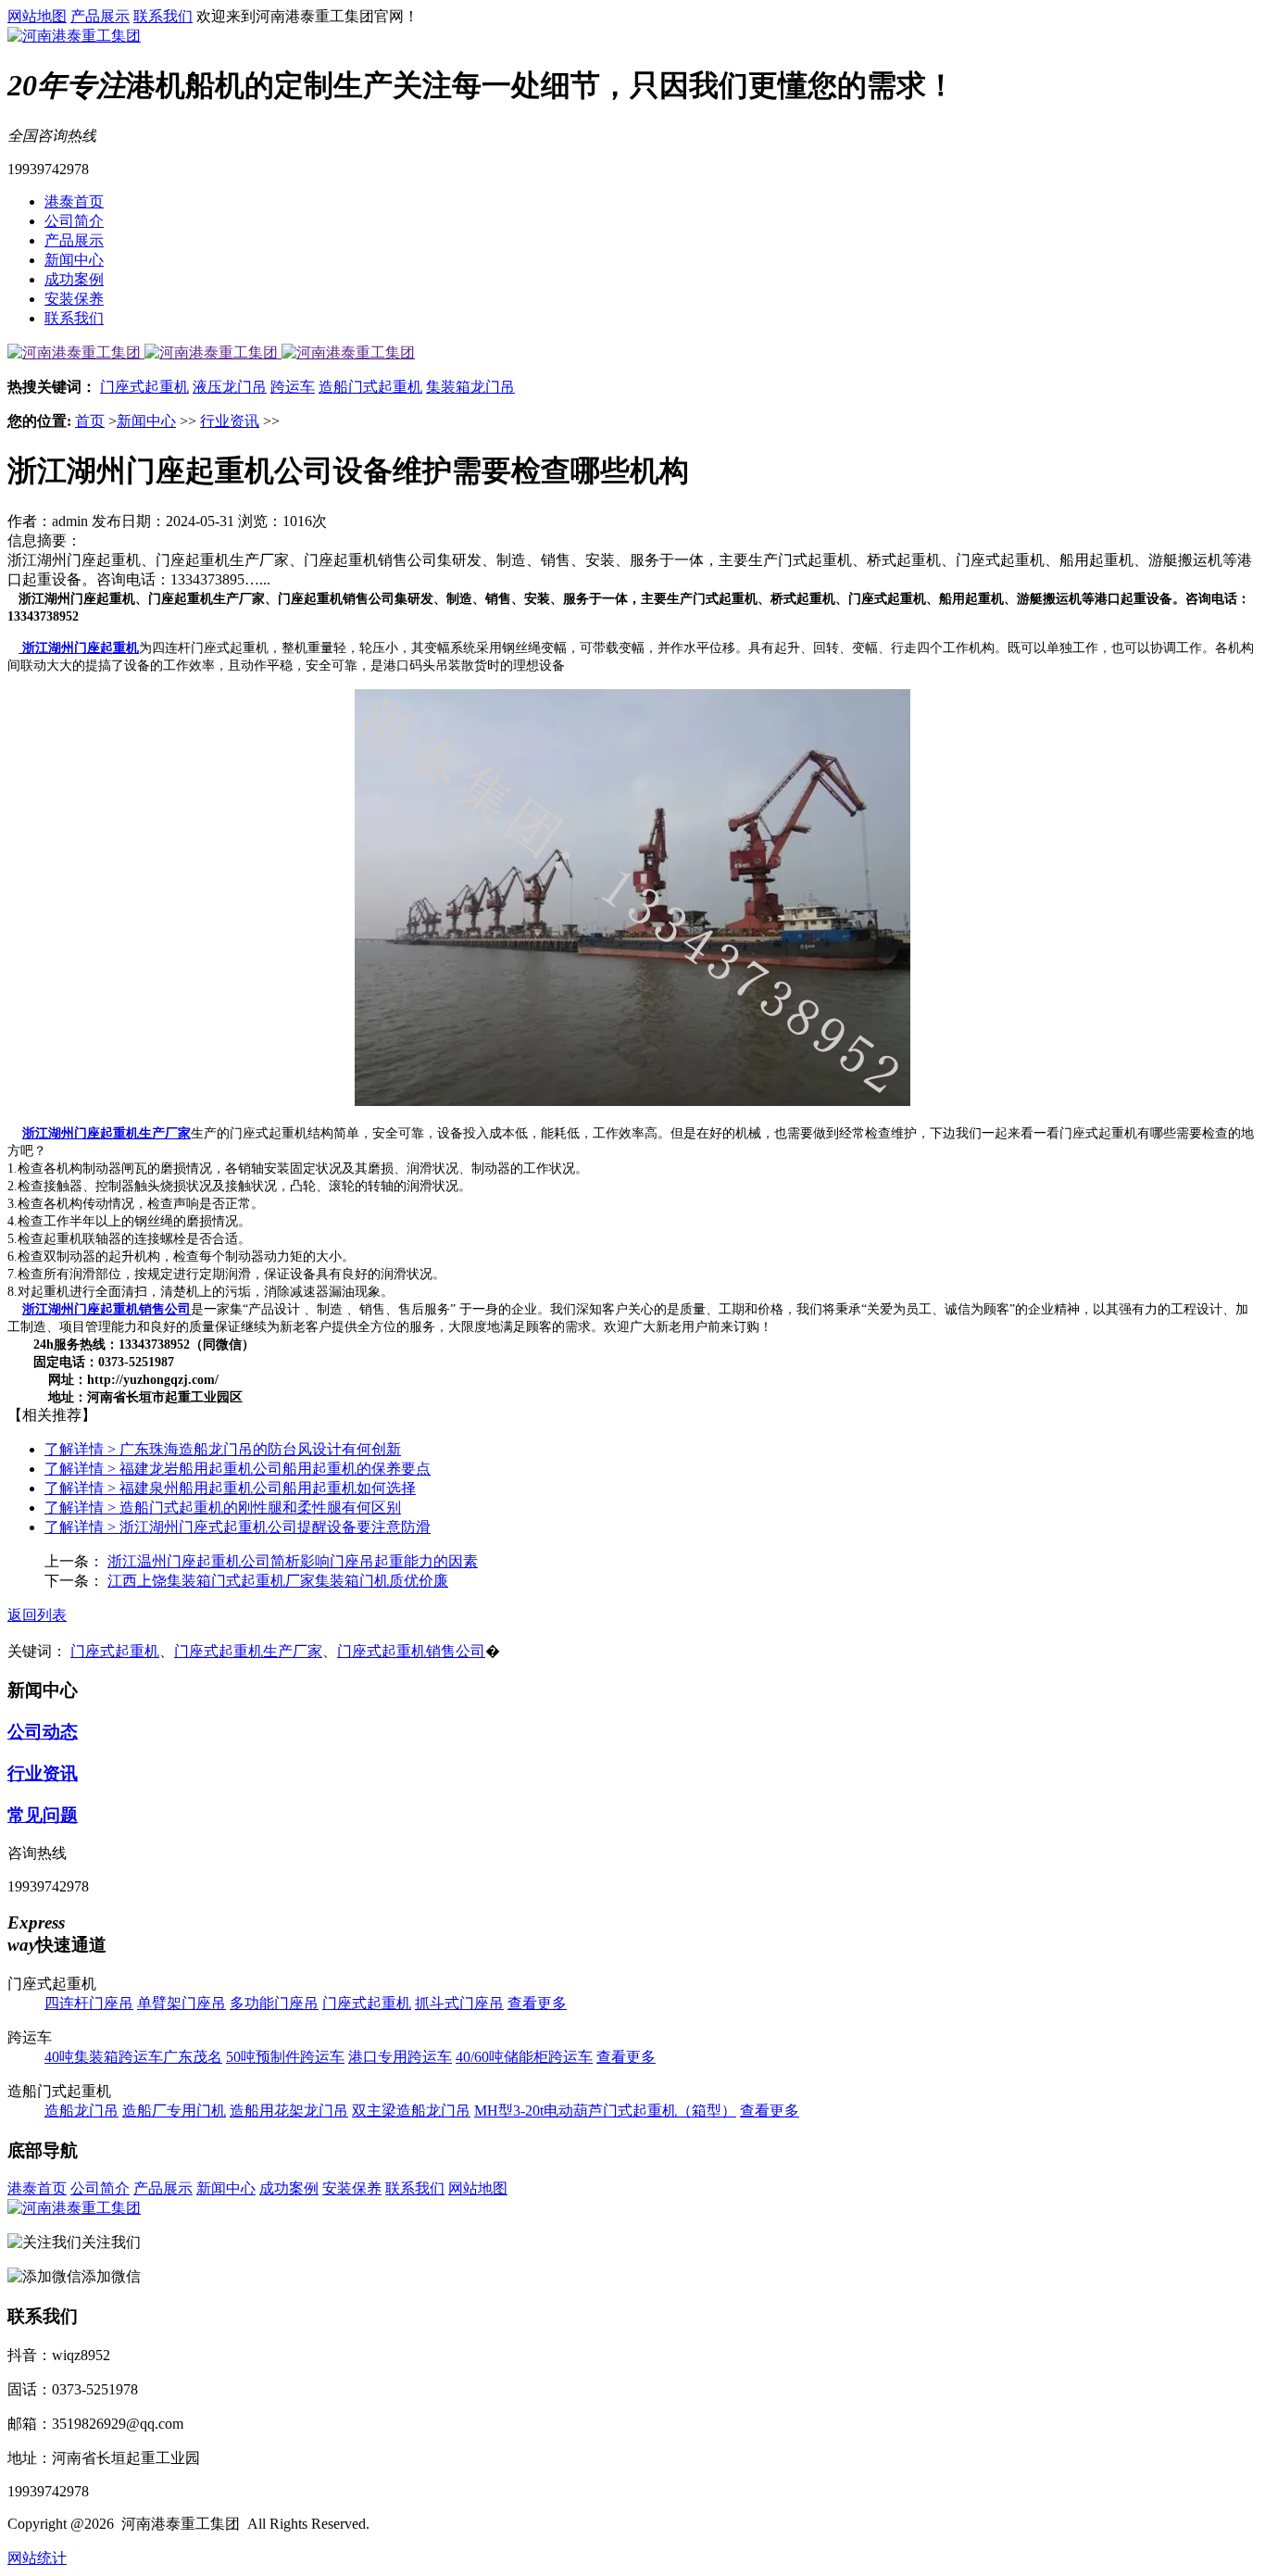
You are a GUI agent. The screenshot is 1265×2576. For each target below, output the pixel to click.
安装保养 (74, 299)
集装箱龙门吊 (470, 387)
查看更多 (537, 2003)
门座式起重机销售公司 (411, 1651)
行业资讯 (230, 421)
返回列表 (37, 1615)
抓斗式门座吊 (459, 2003)
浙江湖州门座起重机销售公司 (106, 1309)
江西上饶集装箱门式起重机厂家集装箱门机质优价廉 (278, 1581)
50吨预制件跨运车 (285, 2057)
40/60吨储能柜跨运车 (524, 2057)
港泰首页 (74, 201)
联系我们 (163, 16)
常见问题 (43, 1815)
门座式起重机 (144, 387)
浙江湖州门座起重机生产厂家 (106, 1133)
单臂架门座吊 (182, 2003)
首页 (90, 421)
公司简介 (74, 221)
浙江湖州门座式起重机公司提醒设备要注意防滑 (238, 1527)
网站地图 (37, 16)
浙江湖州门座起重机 (79, 648)
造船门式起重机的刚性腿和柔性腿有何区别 (223, 1508)
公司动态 (43, 1732)
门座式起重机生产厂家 (248, 1651)
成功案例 (74, 279)
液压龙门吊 (230, 387)
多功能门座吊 (274, 2003)
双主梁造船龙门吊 (411, 2111)
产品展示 (100, 16)
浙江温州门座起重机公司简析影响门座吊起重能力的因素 (293, 1561)
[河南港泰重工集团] (74, 36)
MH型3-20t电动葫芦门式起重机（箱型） (605, 2111)
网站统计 (37, 2558)
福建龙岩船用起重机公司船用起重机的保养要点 (238, 1469)
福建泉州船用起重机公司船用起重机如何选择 (230, 1488)
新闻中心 (74, 260)
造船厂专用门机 (174, 2111)
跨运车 (293, 387)
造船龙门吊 (81, 2111)
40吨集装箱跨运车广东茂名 (133, 2057)
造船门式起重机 (370, 387)
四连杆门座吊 (89, 2003)
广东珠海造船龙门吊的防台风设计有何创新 (223, 1449)
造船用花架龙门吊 (289, 2111)
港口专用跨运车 (400, 2057)
